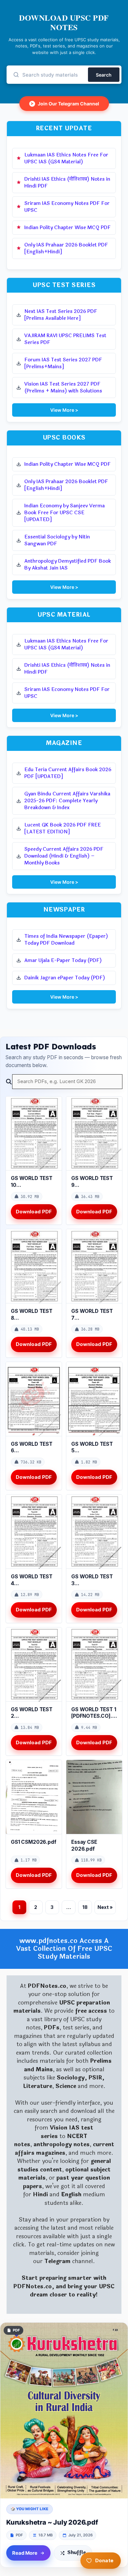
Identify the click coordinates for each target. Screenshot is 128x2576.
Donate (104, 2560)
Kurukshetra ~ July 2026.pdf (52, 2522)
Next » (105, 1907)
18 (85, 1907)
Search (104, 75)
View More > (64, 410)
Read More (25, 2553)
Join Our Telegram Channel (65, 104)
